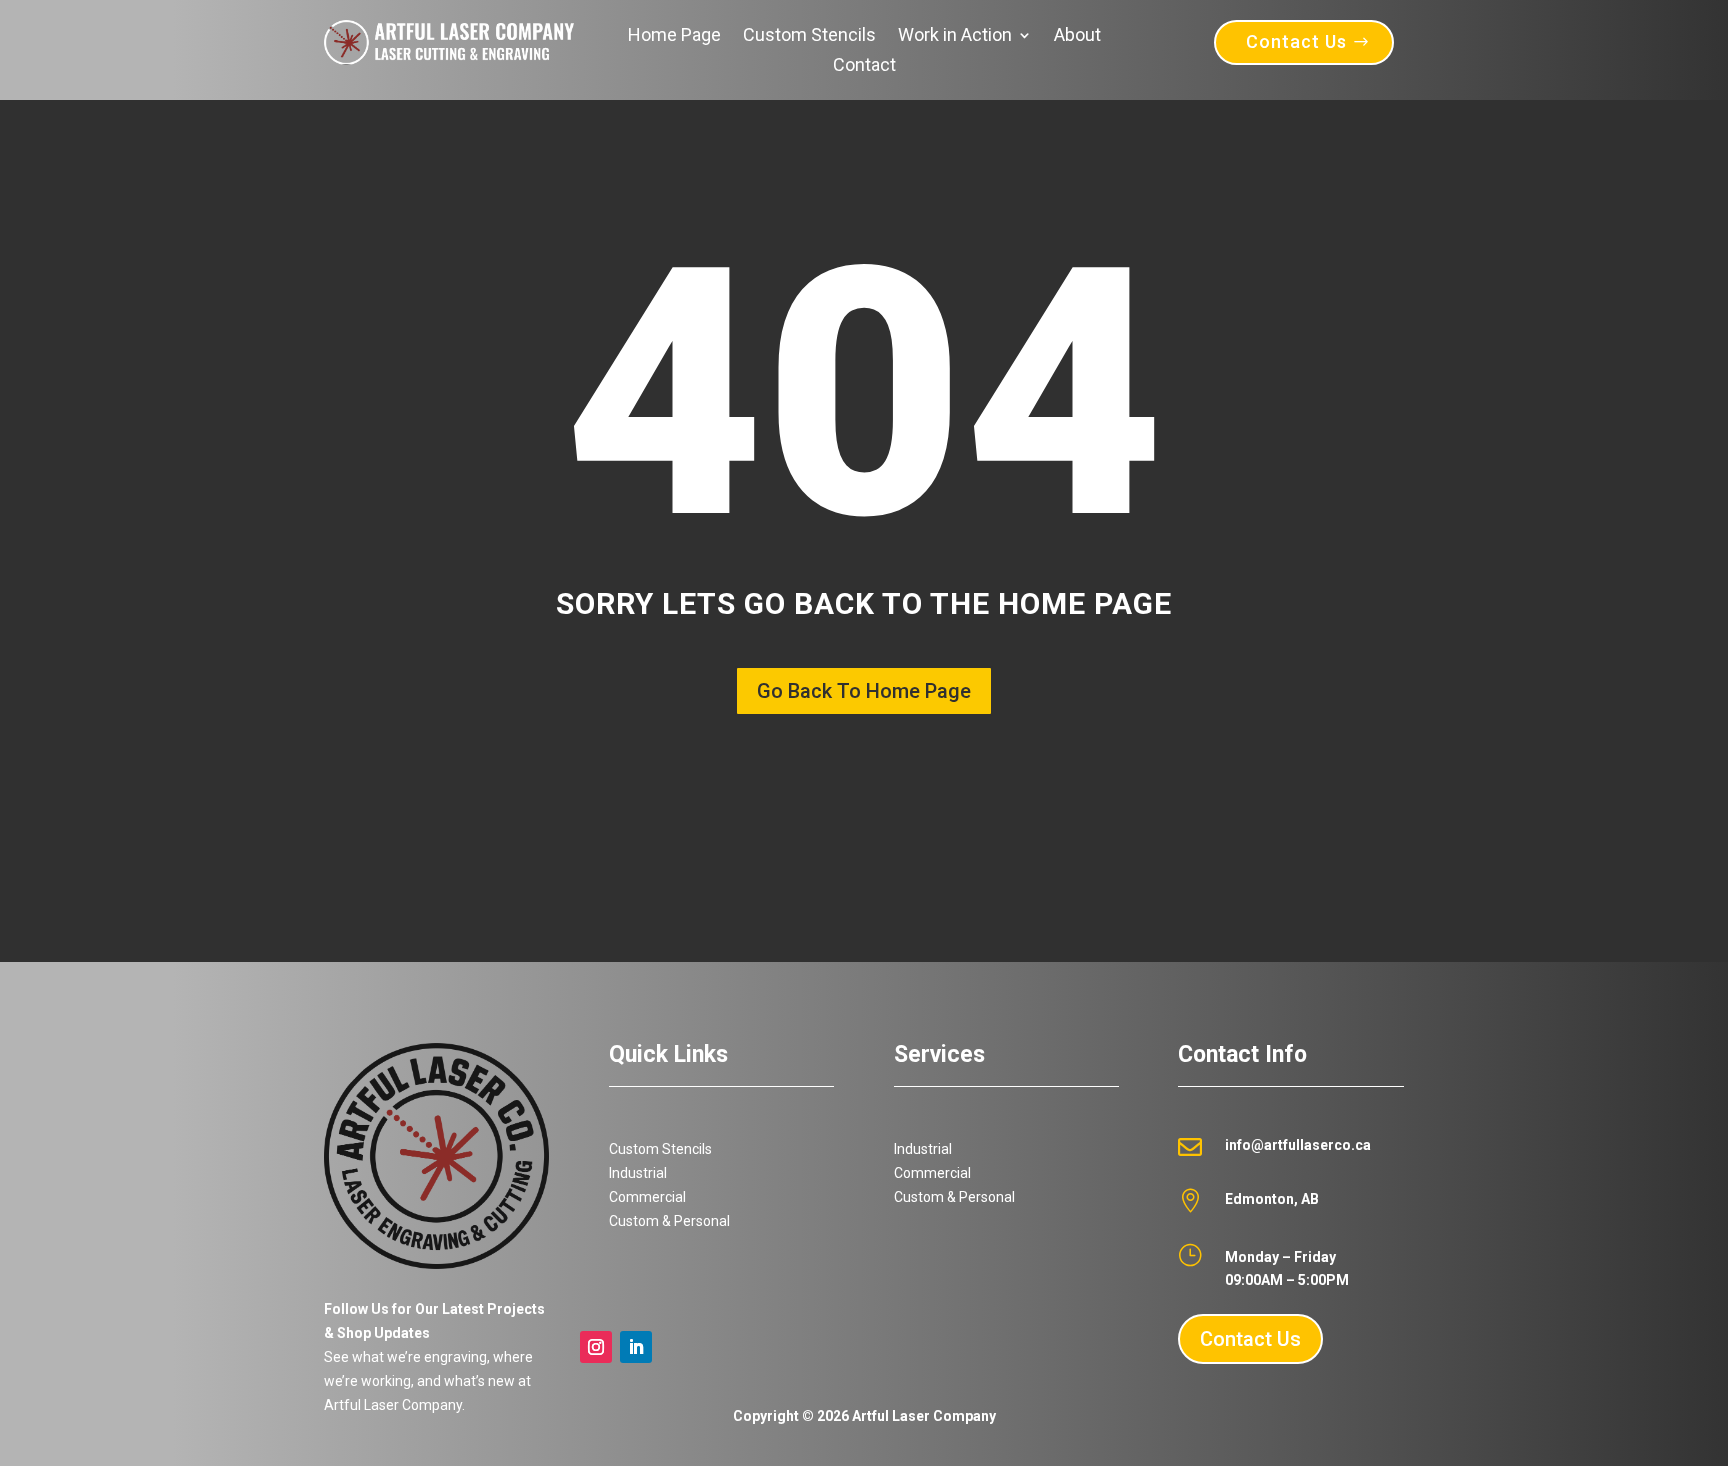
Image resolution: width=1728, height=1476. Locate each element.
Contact (864, 66)
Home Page (674, 36)
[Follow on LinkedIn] (636, 1347)
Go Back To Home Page (864, 691)
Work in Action (955, 36)
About (1077, 36)
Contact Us (1296, 41)
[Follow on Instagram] (596, 1347)
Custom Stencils (809, 36)
